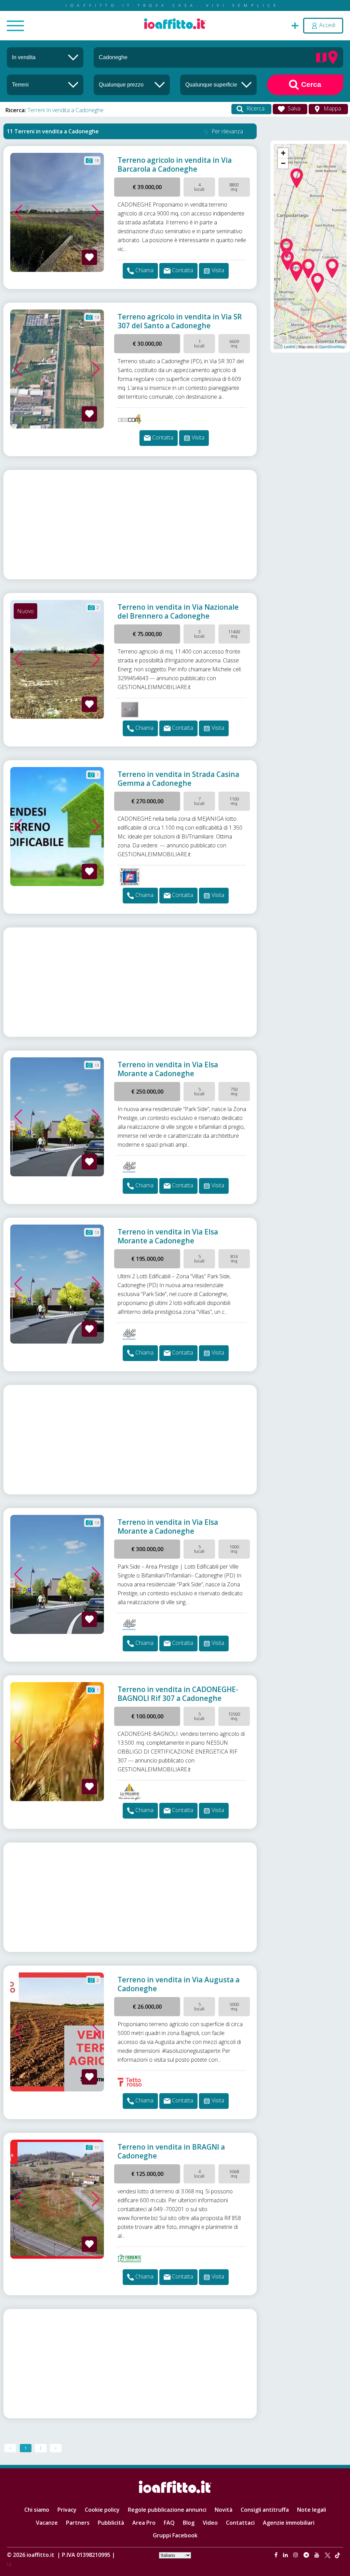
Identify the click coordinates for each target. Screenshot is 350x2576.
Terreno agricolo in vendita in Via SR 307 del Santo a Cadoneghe (180, 321)
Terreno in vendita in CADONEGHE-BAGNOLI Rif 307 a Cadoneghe (178, 1694)
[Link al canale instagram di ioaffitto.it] (296, 2555)
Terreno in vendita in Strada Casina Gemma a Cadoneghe (178, 779)
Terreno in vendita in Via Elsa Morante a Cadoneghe (168, 1069)
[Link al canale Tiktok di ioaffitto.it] (338, 2555)
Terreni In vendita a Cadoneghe (65, 110)
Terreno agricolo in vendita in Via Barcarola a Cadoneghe (175, 164)
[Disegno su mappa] (321, 57)
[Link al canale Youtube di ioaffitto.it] (318, 2555)
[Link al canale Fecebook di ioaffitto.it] (277, 2555)
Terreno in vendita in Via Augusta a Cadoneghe (179, 1984)
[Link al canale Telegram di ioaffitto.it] (307, 2555)
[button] (18, 212)
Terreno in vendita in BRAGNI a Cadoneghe (171, 2151)
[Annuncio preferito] (89, 257)
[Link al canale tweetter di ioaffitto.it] (328, 2555)
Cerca (310, 84)
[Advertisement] (130, 525)
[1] (132, 84)
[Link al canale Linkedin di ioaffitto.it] (286, 2555)
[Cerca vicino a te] (333, 57)
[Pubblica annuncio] (295, 25)
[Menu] (15, 26)
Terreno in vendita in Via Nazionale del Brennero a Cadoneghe (178, 611)
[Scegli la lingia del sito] (175, 2555)
